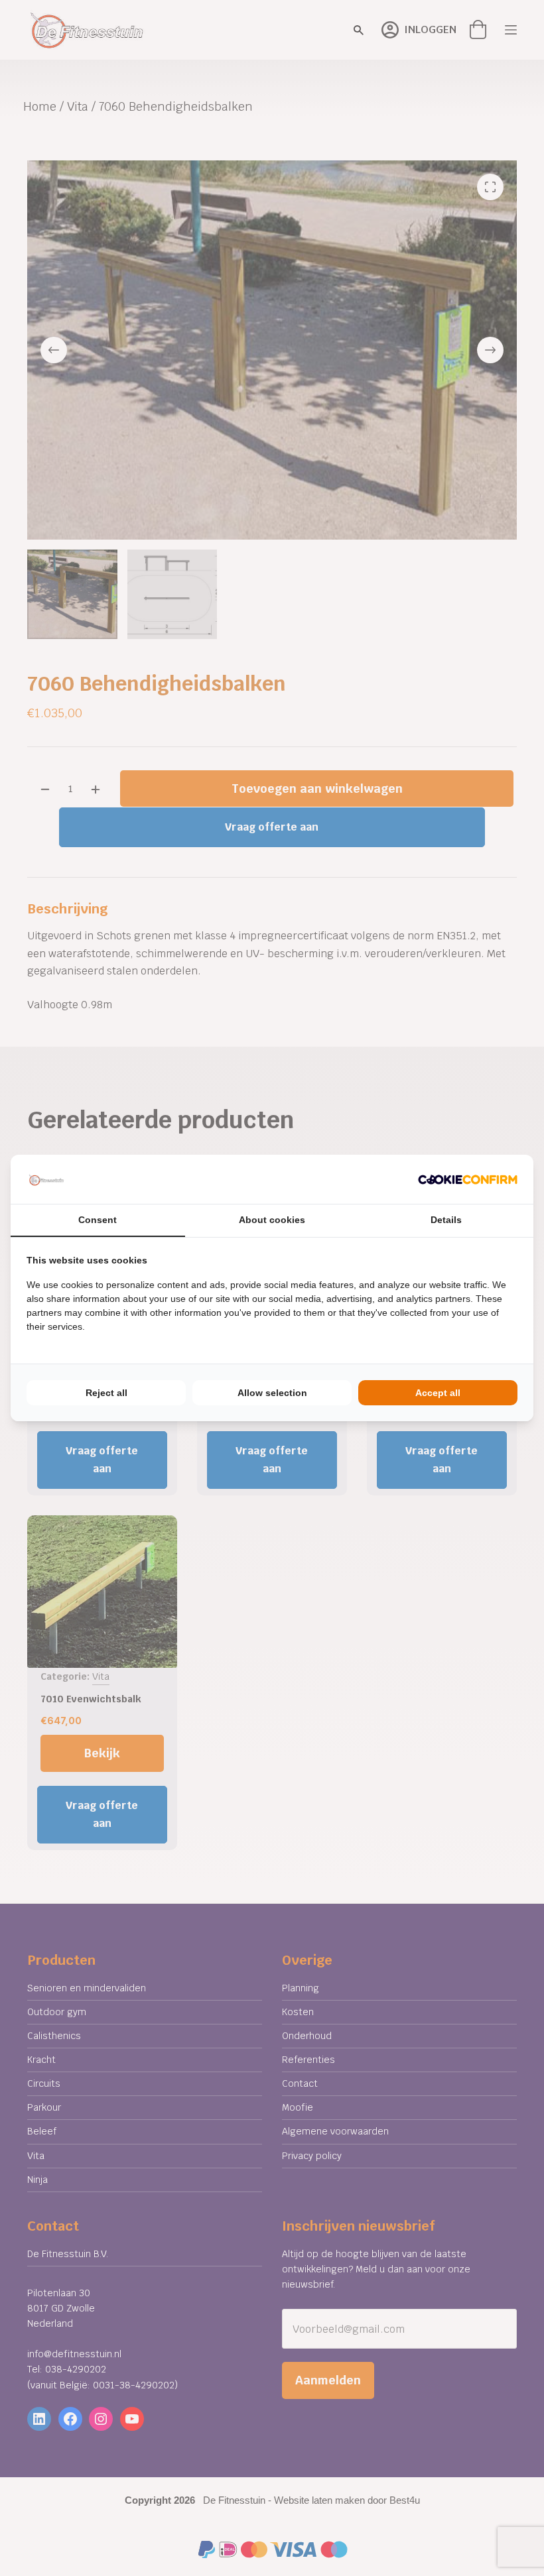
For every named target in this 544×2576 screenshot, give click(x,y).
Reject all (106, 1393)
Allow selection (272, 1393)
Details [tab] (446, 1220)
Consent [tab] (98, 1220)
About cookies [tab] (272, 1220)
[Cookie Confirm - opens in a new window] (468, 1179)
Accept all (438, 1393)
